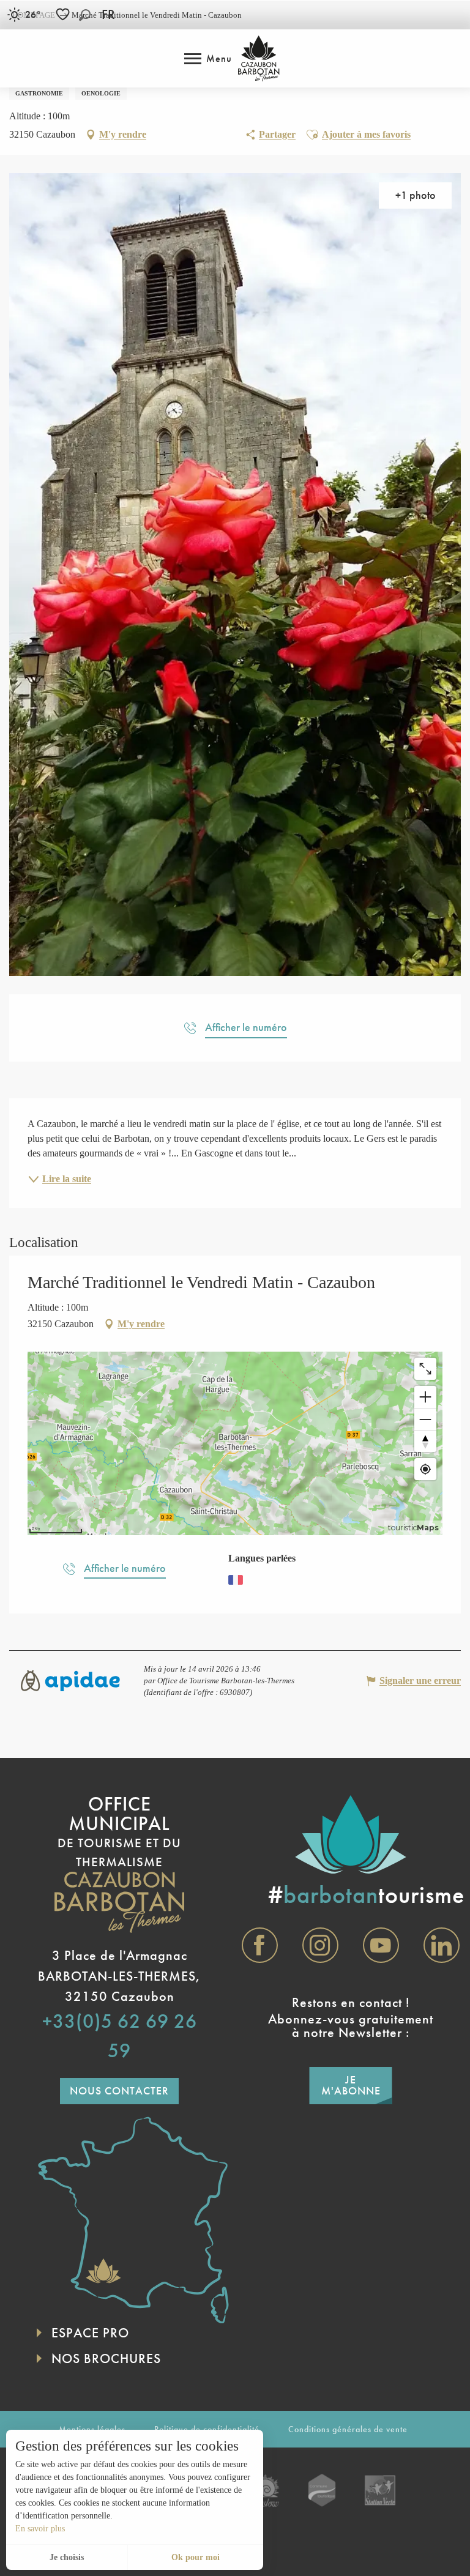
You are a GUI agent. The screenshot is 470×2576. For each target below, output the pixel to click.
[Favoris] (64, 14)
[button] (85, 15)
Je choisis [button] (67, 2557)
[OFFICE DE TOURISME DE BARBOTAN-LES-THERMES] (259, 58)
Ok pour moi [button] (196, 2557)
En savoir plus (40, 2529)
